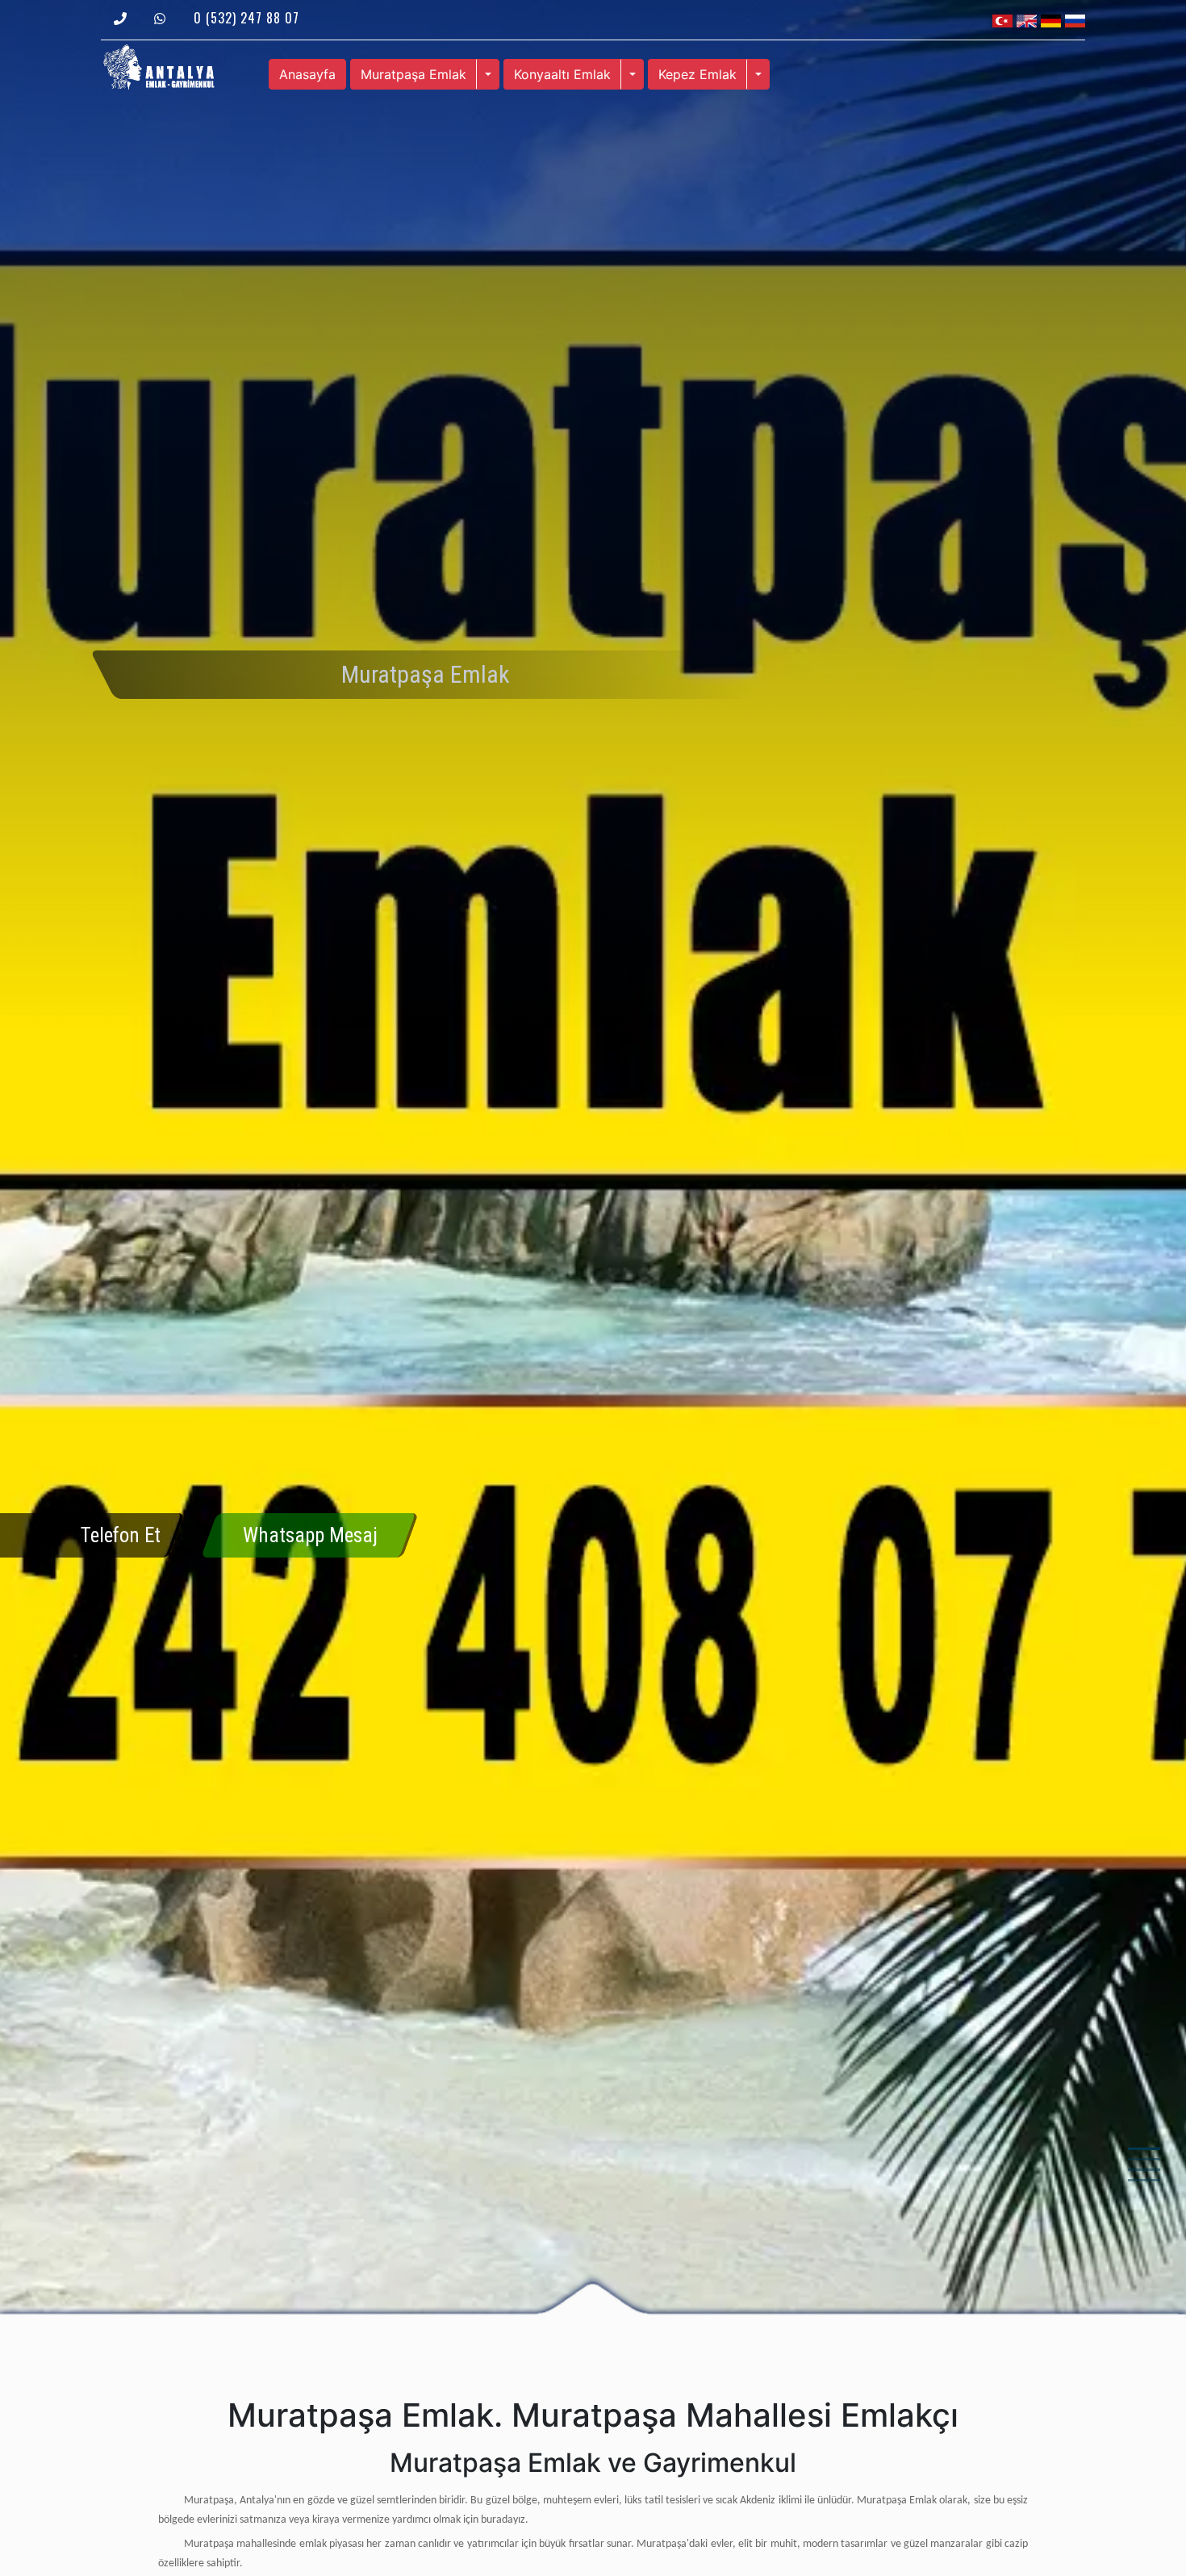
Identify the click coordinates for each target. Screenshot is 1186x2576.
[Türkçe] (1002, 19)
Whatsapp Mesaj (310, 1535)
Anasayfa (307, 74)
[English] (1027, 19)
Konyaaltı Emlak (562, 74)
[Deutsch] (1051, 19)
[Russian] (1075, 19)
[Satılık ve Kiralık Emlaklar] (159, 65)
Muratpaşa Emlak (413, 74)
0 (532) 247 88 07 (246, 18)
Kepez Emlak (697, 74)
